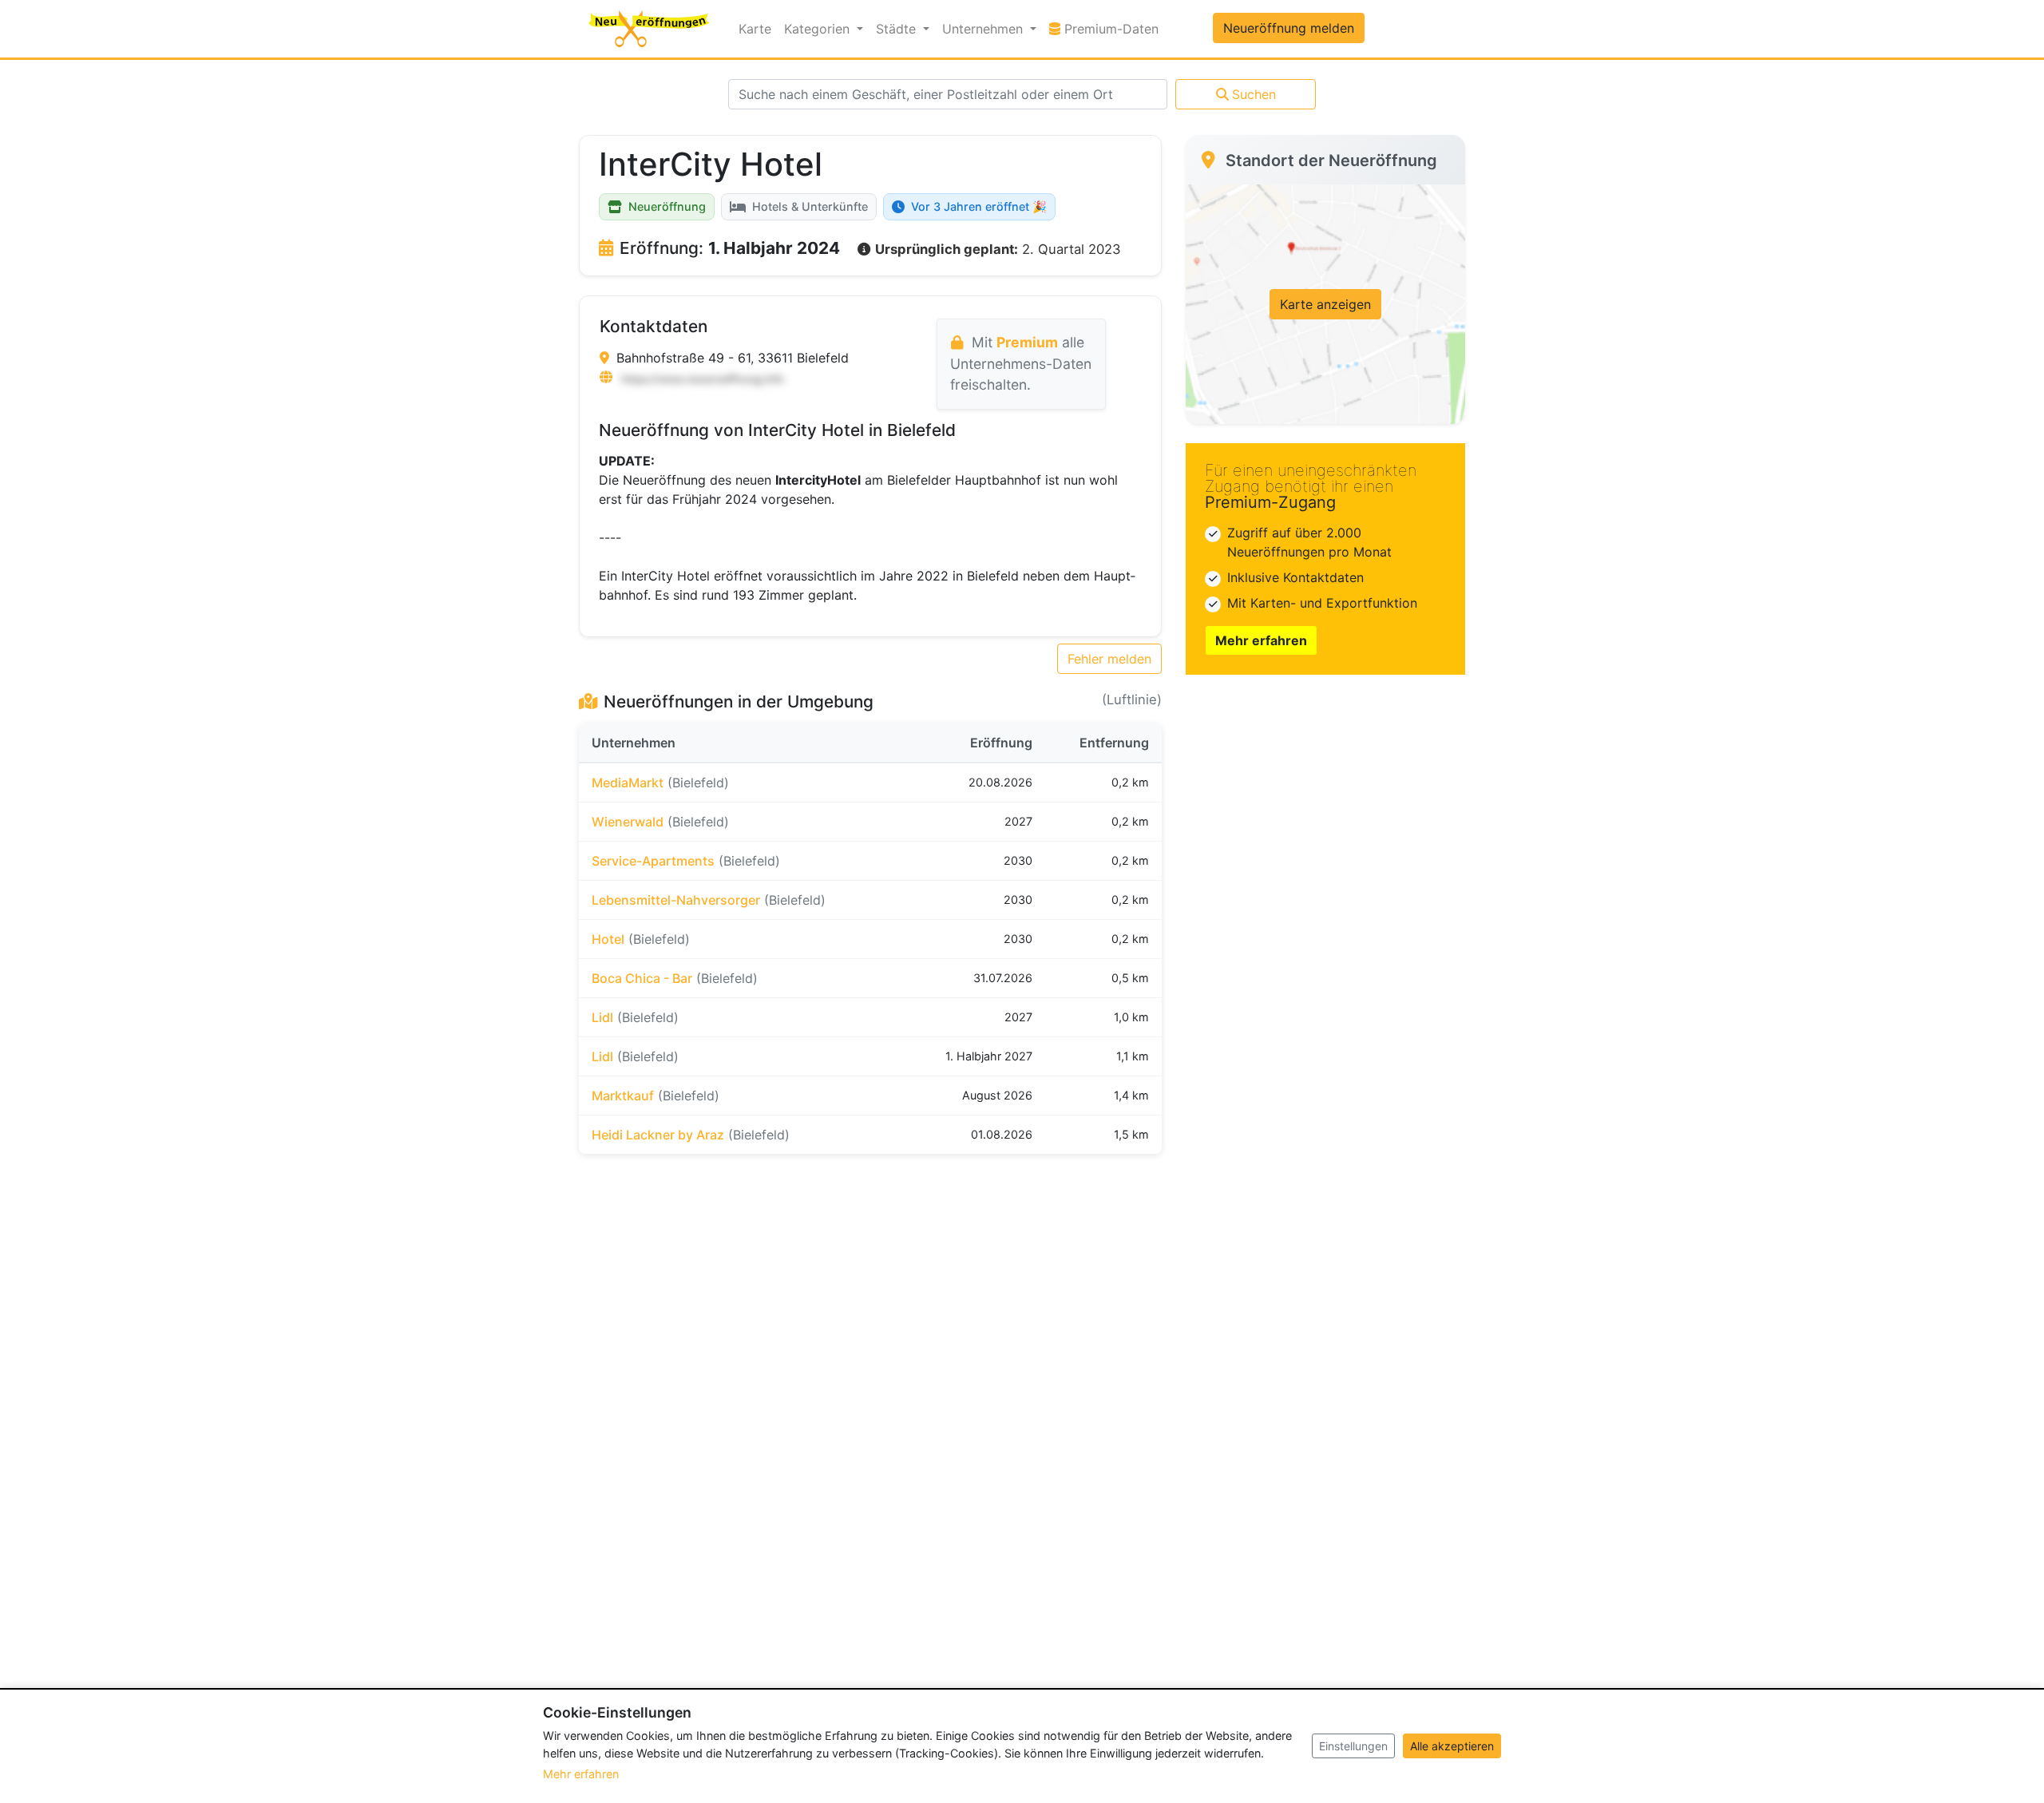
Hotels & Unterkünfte (810, 206)
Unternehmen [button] (984, 29)
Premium (1027, 342)
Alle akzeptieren (1452, 1746)
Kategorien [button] (819, 29)
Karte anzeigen (1325, 304)
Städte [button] (898, 29)
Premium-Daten (1113, 28)
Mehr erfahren (1261, 640)
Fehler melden (1109, 659)
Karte (755, 29)
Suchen (1254, 94)
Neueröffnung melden (1289, 28)
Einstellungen (1353, 1746)
